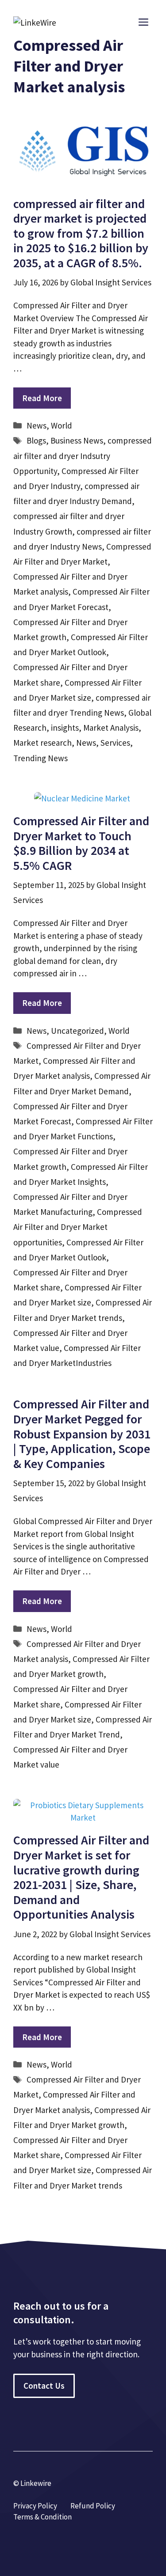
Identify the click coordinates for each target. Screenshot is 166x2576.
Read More (42, 398)
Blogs (36, 440)
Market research (42, 743)
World (62, 425)
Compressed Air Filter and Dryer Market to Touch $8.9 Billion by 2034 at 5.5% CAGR (81, 843)
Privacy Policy (35, 2506)
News (37, 425)
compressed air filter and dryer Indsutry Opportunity (83, 455)
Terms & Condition (42, 2517)
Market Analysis (111, 728)
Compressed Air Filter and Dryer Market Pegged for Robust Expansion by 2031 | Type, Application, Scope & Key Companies (82, 1434)
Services (115, 743)
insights (65, 728)
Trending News (41, 758)
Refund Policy (93, 2506)
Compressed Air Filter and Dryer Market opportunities (78, 1227)
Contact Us (44, 2386)
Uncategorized (77, 1031)
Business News (77, 440)
